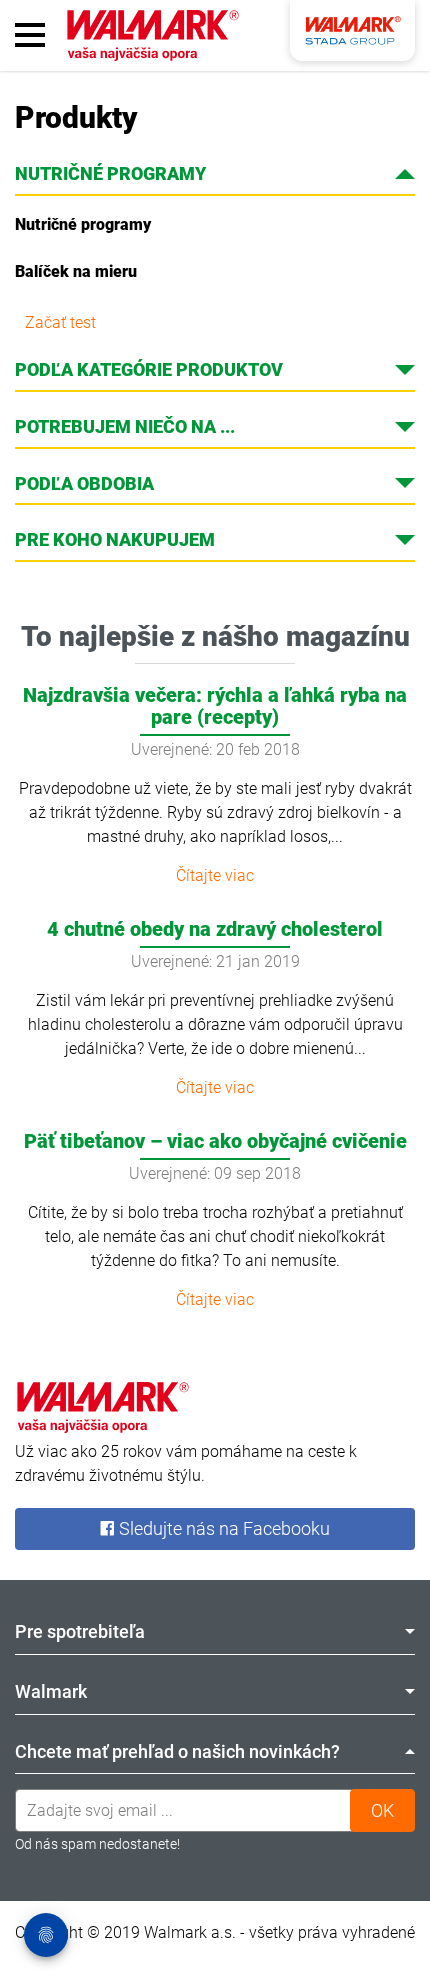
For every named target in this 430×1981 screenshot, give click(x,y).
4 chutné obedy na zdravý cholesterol (215, 929)
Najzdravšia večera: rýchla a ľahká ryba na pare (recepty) (215, 706)
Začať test (60, 322)
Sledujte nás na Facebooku (222, 1528)
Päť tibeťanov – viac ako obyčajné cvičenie (215, 1141)
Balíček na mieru (76, 271)
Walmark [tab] (51, 1691)
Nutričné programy (83, 224)
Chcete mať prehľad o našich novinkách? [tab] (177, 1751)
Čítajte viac (215, 875)
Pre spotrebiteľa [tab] (80, 1631)
